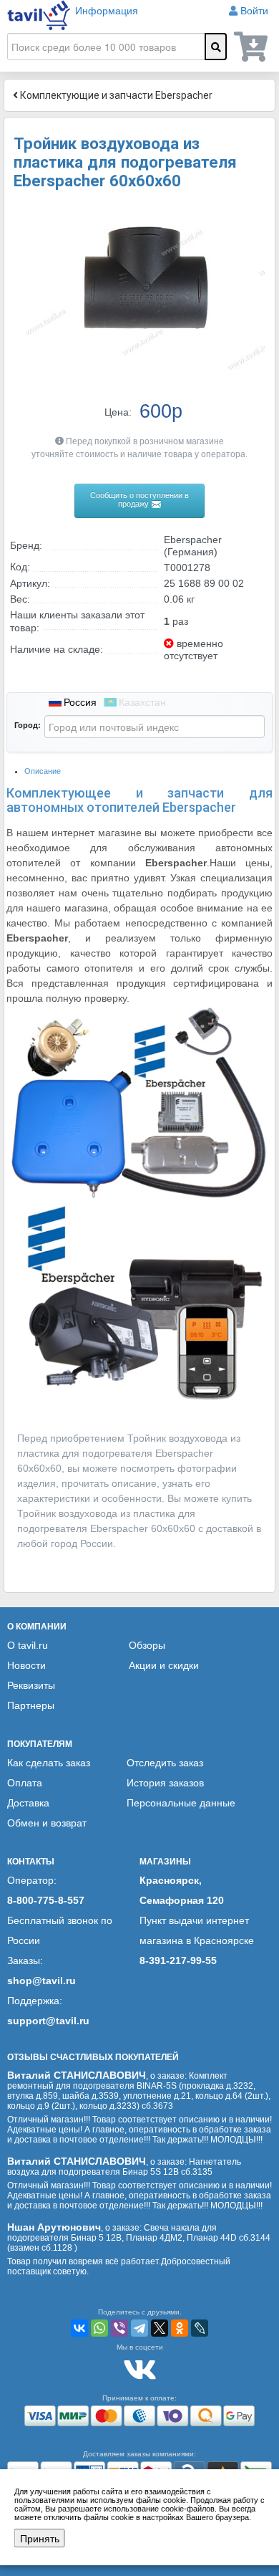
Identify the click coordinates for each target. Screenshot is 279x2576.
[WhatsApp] (99, 2328)
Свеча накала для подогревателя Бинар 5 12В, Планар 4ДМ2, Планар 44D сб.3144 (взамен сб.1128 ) (139, 2238)
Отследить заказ (165, 1763)
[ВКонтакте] (79, 2328)
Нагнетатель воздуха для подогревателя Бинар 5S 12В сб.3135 (124, 2167)
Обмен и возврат (47, 1823)
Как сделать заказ (49, 1763)
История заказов (165, 1783)
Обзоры (147, 1645)
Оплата (25, 1783)
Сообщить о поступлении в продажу (139, 499)
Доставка (28, 1803)
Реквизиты (31, 1685)
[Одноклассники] (180, 2328)
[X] (160, 2328)
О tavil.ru (28, 1645)
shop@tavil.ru (41, 1981)
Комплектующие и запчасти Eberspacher (115, 95)
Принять (40, 2538)
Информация (107, 11)
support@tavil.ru (48, 2021)
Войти (254, 11)
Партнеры (31, 1705)
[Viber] (119, 2328)
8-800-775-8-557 (46, 1900)
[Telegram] (139, 2328)
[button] (252, 217)
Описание (43, 771)
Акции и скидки (164, 1665)
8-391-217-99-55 (178, 1960)
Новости (26, 1665)
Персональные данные (181, 1803)
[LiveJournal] (200, 2328)
